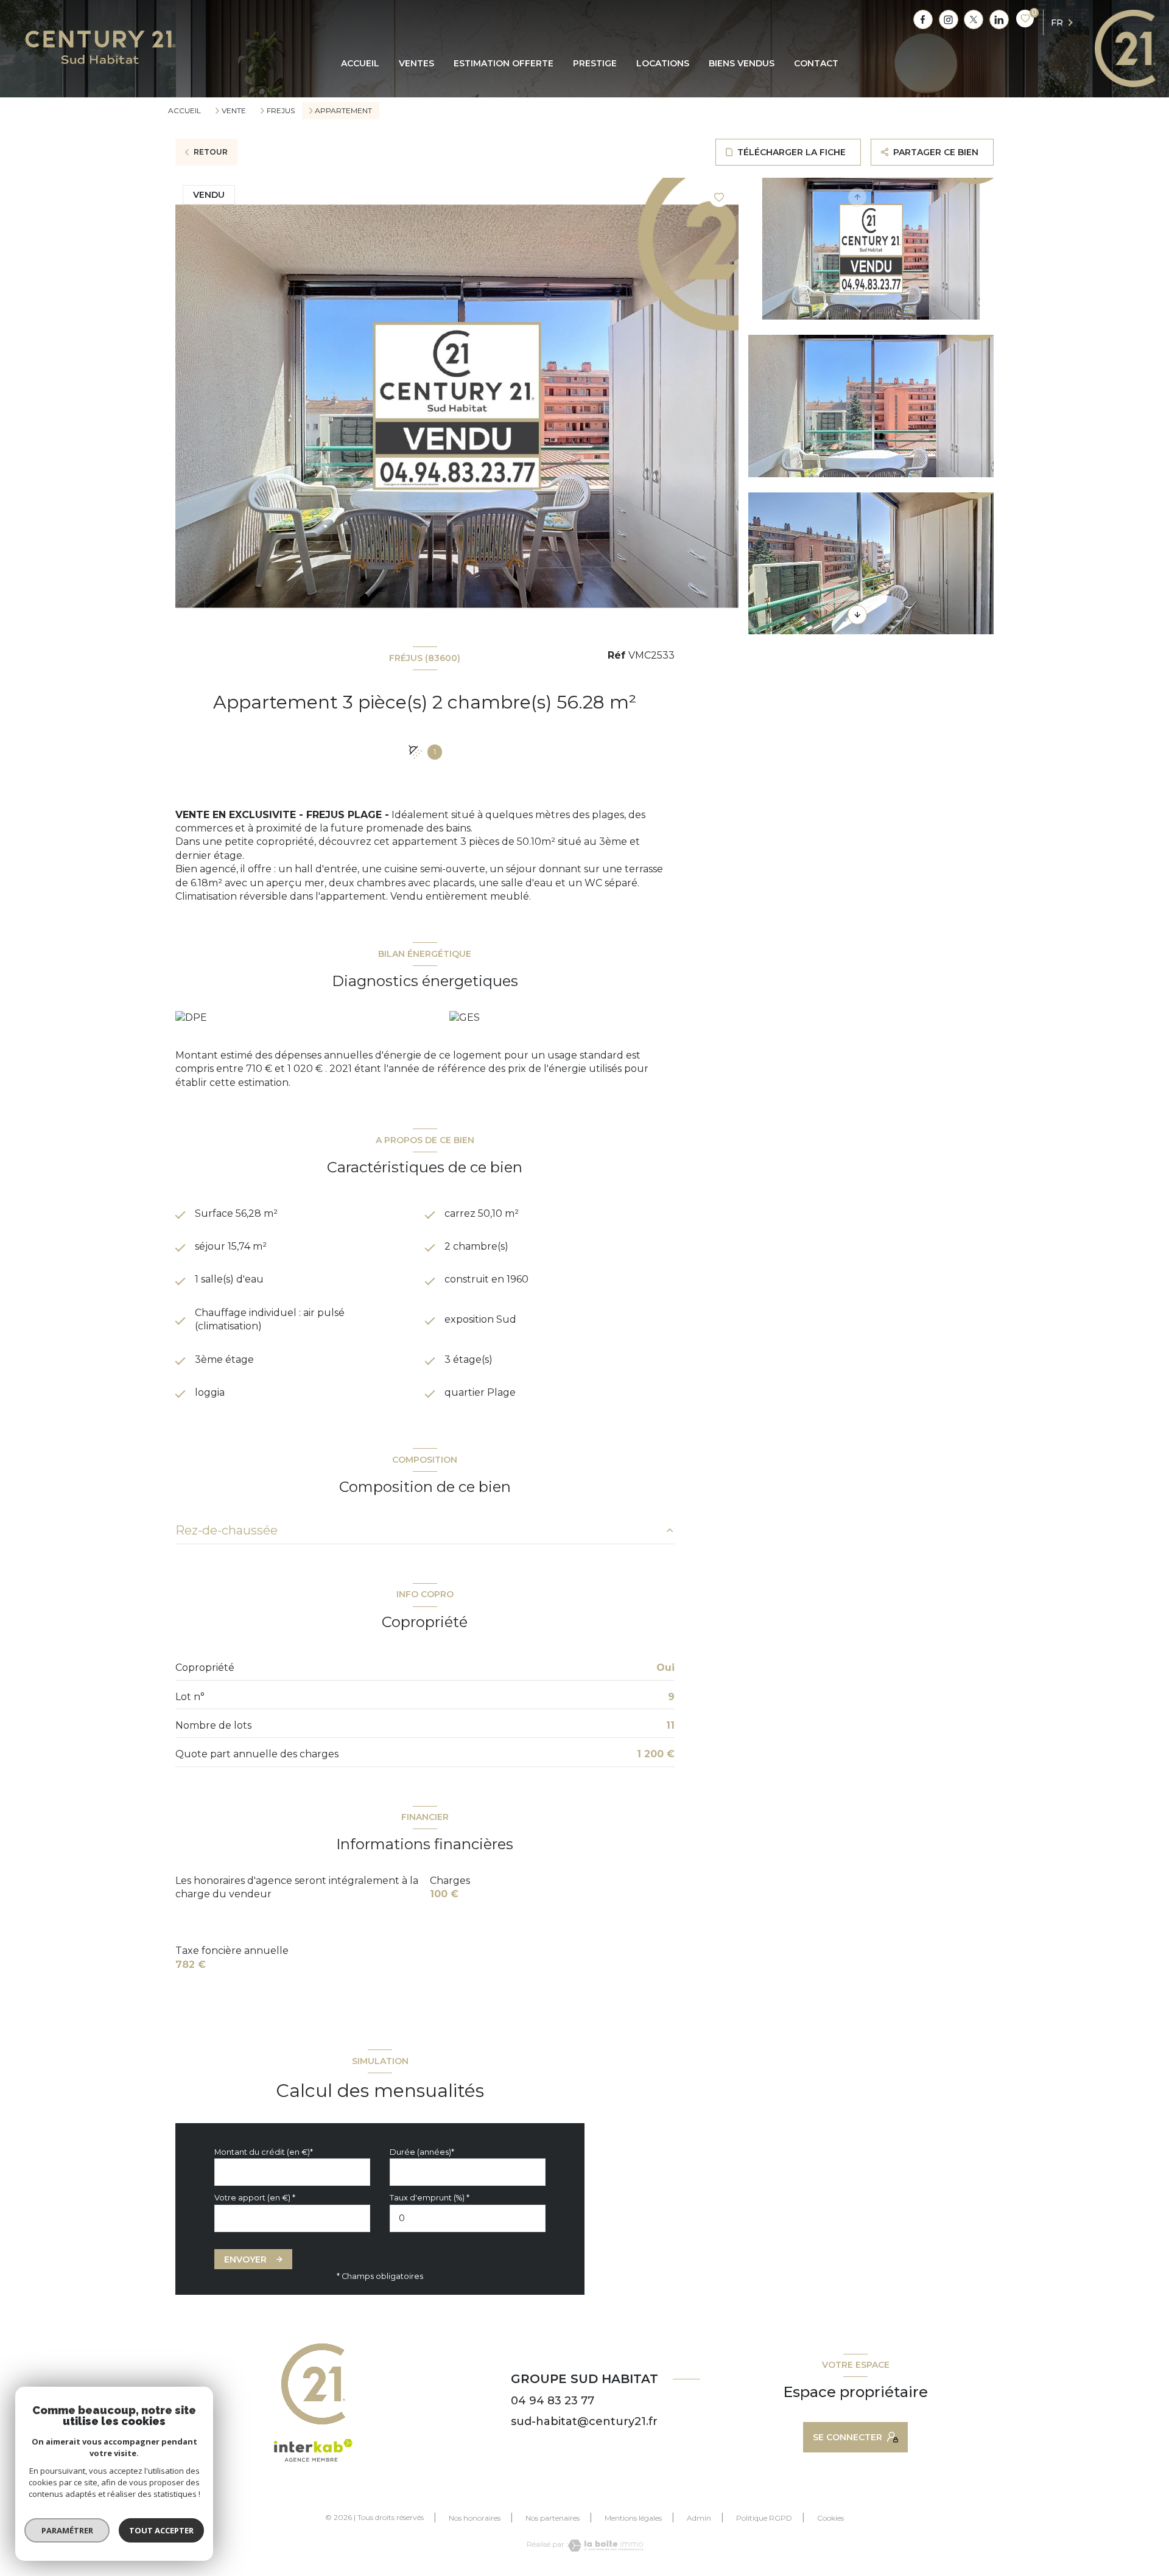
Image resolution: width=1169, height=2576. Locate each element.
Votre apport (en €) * (255, 2198)
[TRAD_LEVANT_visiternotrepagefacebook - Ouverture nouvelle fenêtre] (923, 19)
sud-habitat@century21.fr (584, 2421)
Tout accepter (161, 2530)
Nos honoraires (475, 2518)
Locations (663, 63)
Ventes (416, 63)
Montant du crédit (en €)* (264, 2152)
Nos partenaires (553, 2518)
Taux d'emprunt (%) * (430, 2198)
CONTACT (816, 63)
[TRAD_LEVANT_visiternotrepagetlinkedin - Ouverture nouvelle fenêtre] (999, 19)
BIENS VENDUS (742, 63)
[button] (857, 615)
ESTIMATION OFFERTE (504, 63)
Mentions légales (633, 2518)
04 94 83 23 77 (553, 2401)
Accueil (360, 63)
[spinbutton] (468, 2218)
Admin (699, 2518)
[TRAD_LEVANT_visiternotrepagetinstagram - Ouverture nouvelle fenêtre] (949, 19)
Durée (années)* (422, 2152)
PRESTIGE (595, 63)
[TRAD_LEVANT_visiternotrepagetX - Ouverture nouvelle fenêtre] (974, 19)
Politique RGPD (764, 2518)
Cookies (830, 2518)
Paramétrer (67, 2530)
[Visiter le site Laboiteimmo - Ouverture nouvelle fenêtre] (606, 2546)
